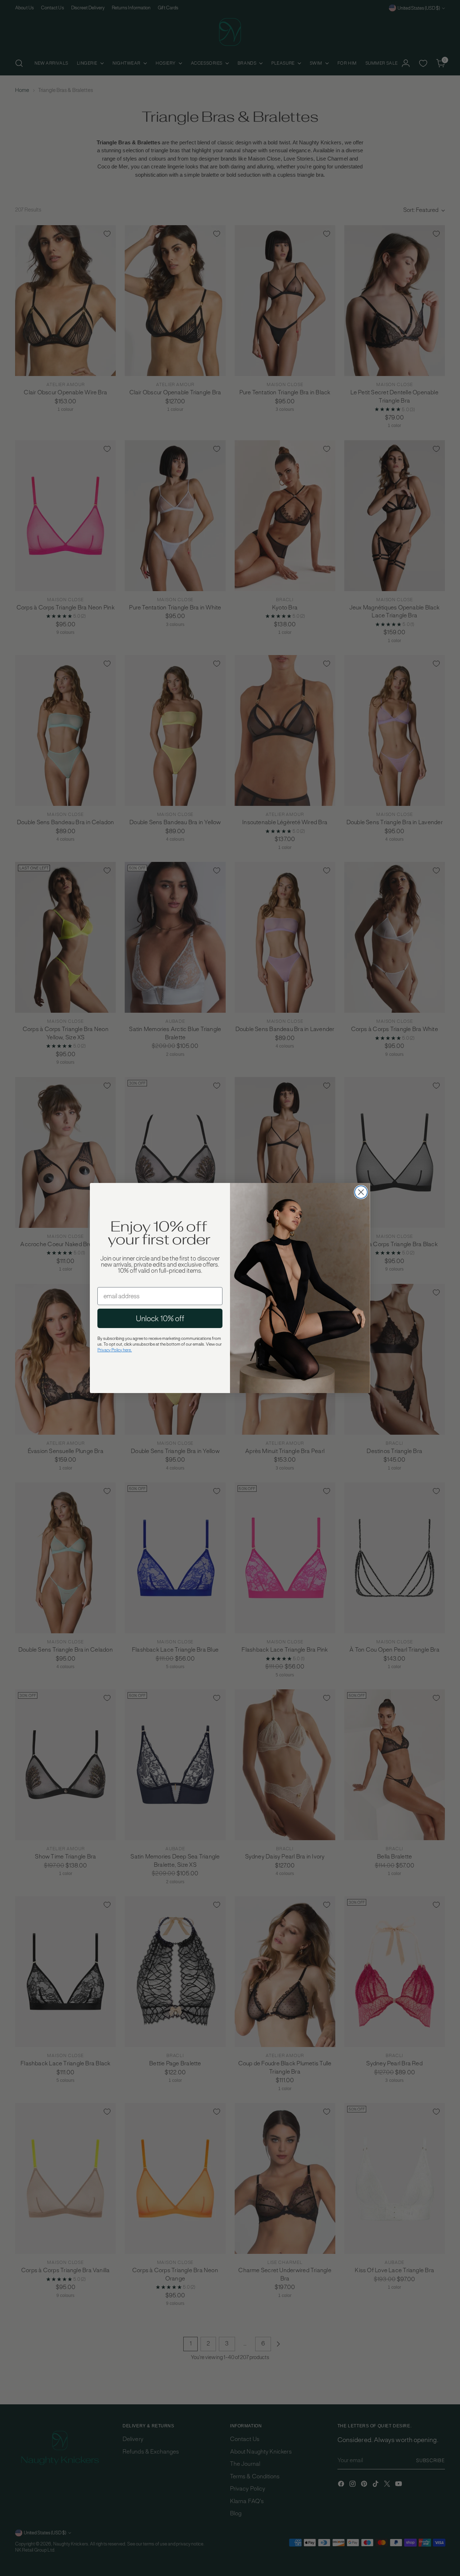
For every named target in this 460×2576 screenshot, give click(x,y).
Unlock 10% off (160, 1318)
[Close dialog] (361, 1192)
